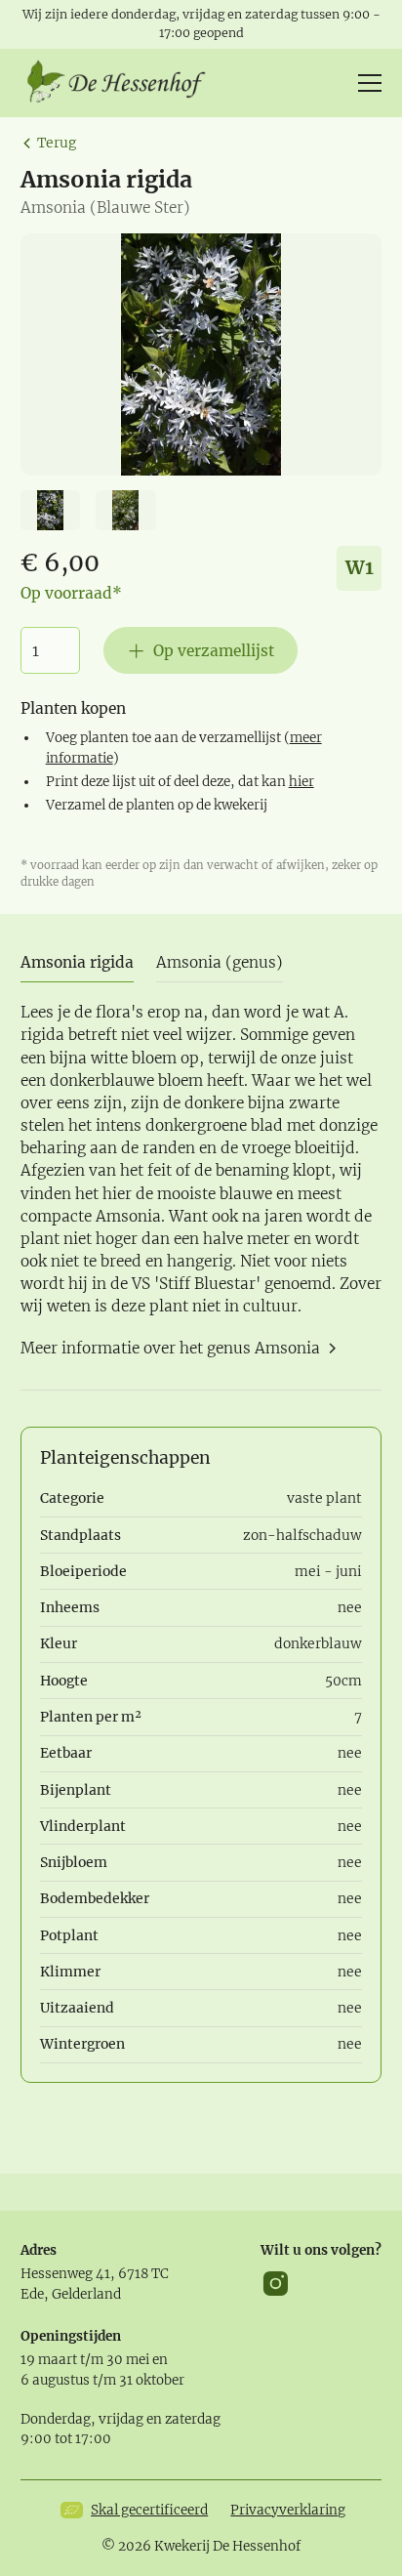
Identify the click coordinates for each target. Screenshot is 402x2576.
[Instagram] (276, 2284)
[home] (123, 83)
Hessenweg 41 (65, 2274)
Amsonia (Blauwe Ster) (105, 208)
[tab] (77, 963)
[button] (366, 83)
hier (301, 782)
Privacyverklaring (288, 2510)
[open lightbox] (201, 354)
